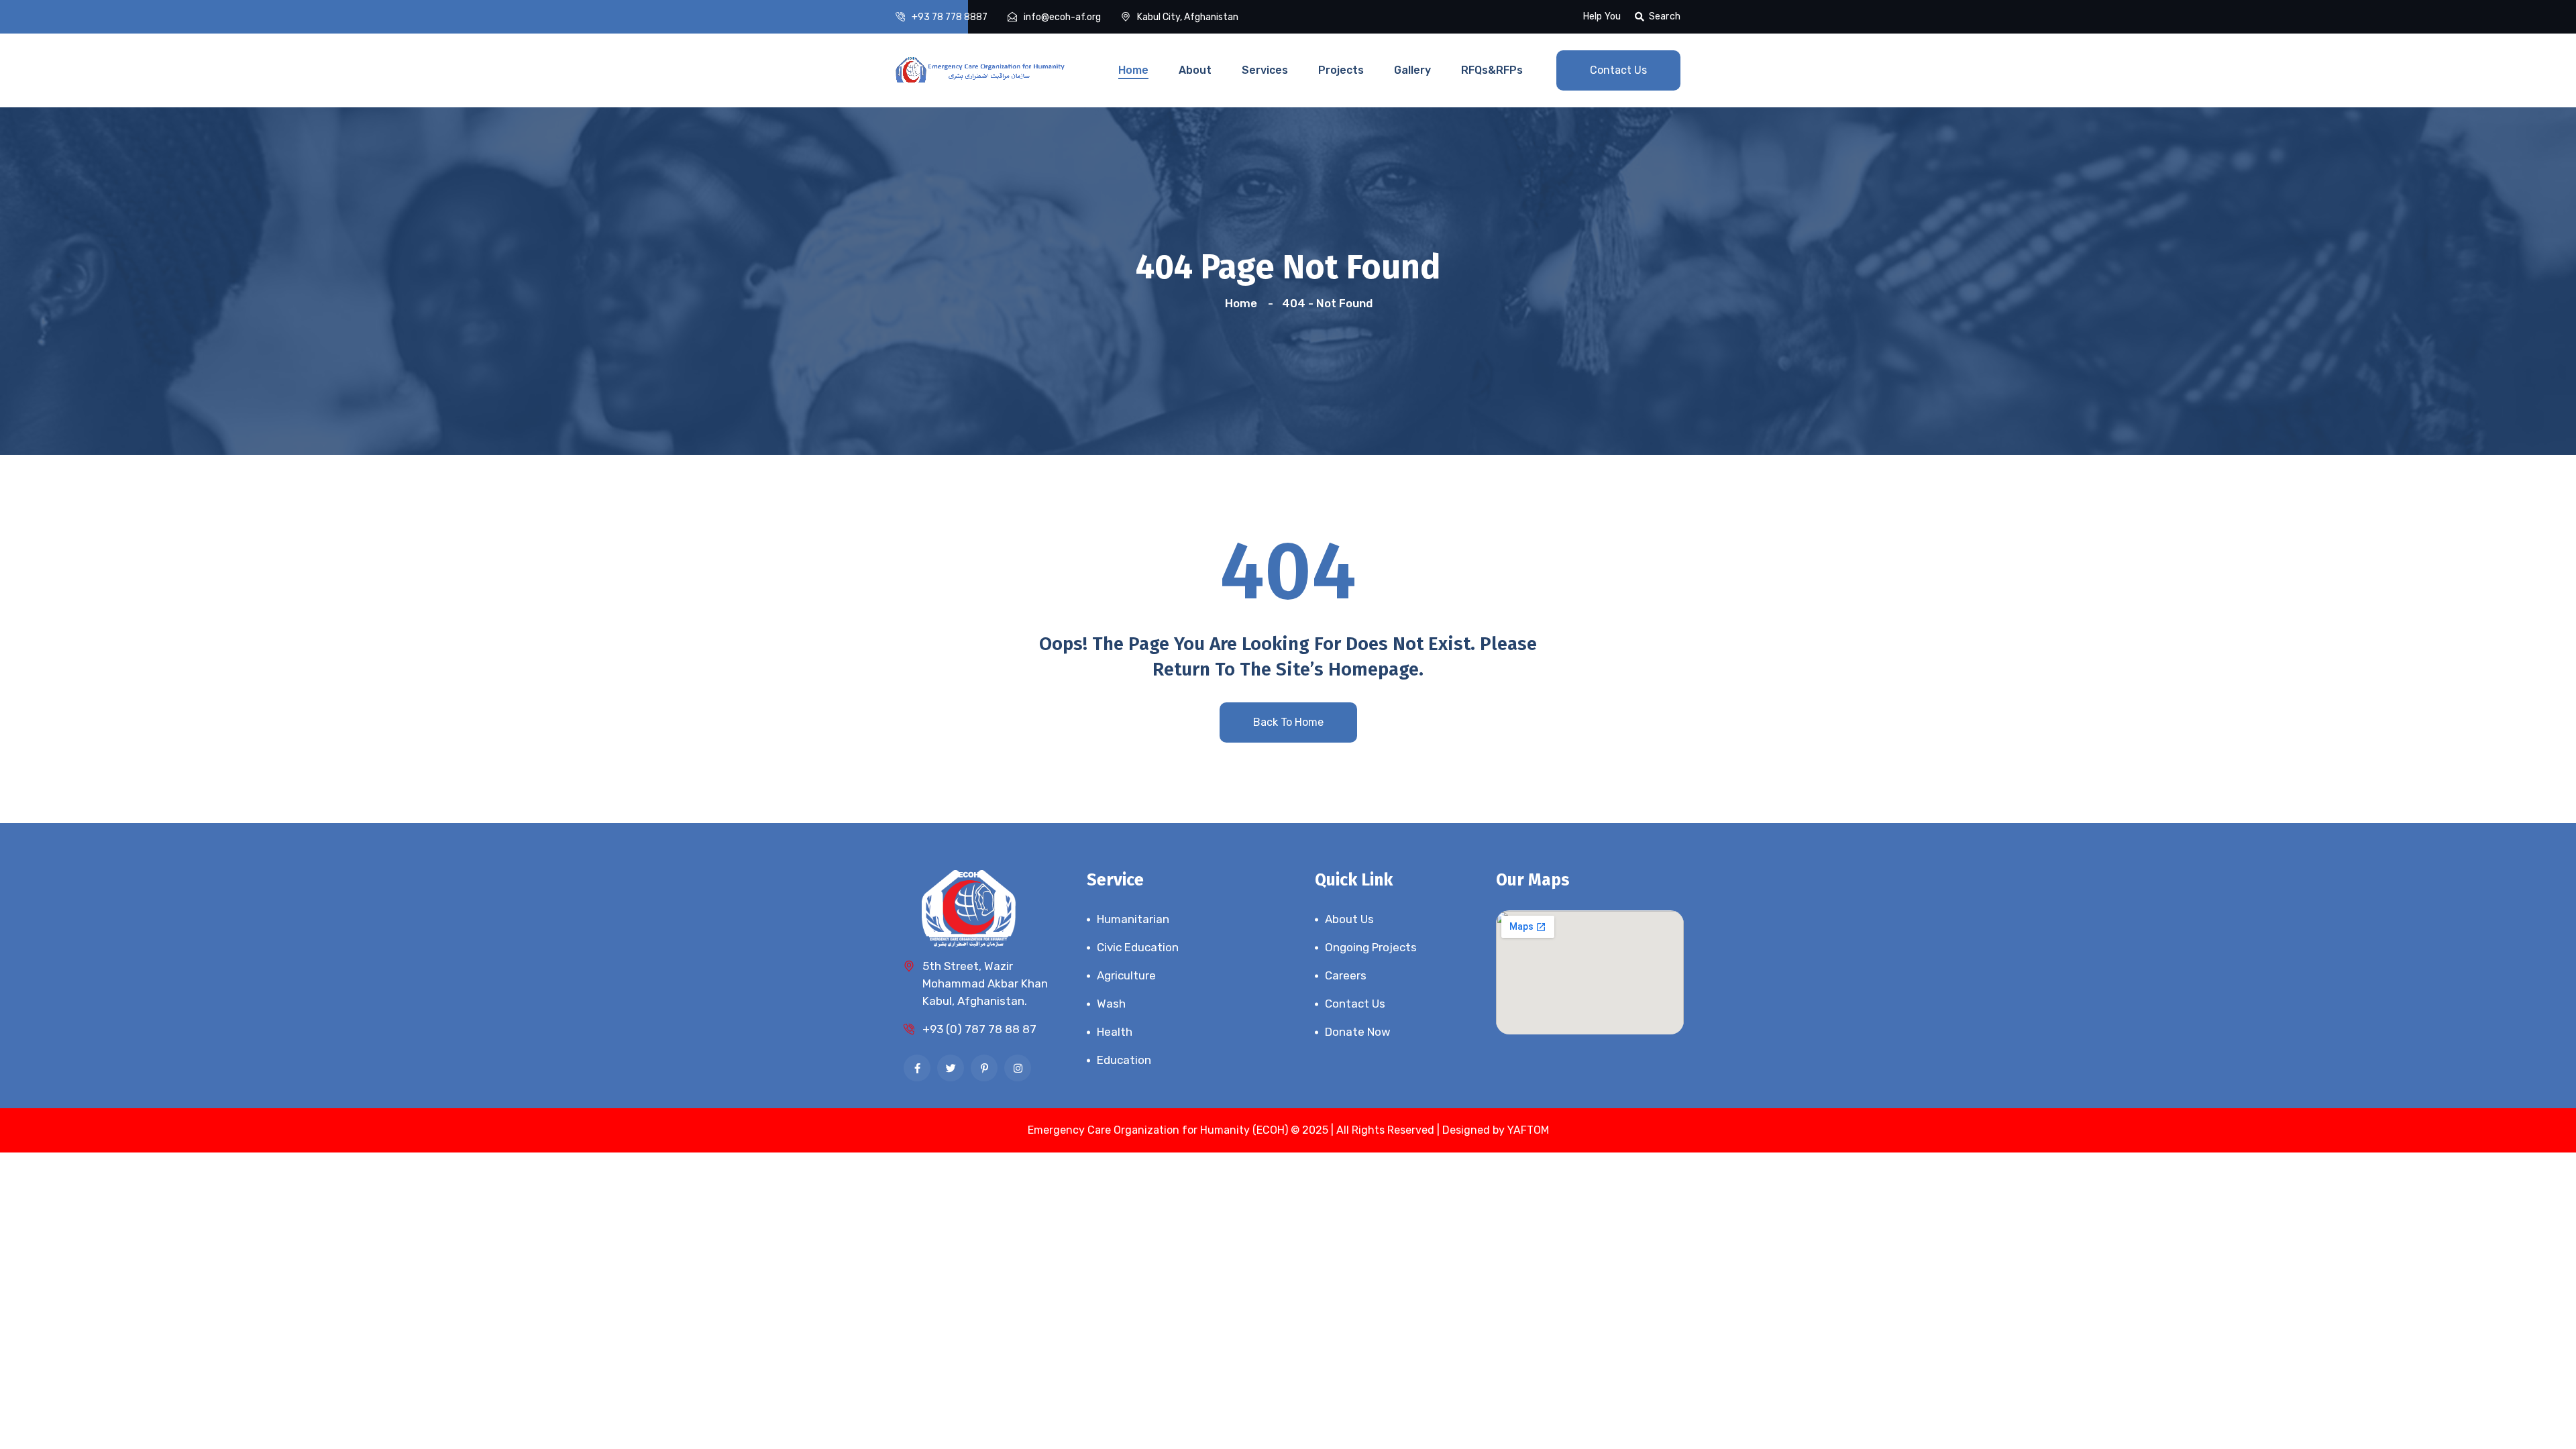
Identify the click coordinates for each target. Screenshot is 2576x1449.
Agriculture (1126, 975)
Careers (1346, 975)
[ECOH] (981, 68)
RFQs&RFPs (1492, 70)
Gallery (1412, 70)
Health (1115, 1032)
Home (1133, 70)
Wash (1111, 1004)
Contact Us (1618, 70)
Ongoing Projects (1371, 947)
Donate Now (1358, 1032)
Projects (1341, 70)
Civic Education (1138, 947)
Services (1265, 70)
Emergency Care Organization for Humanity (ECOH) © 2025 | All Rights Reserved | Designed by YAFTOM (1288, 1130)
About (1195, 70)
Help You (1602, 16)
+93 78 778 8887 (950, 17)
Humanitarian (1133, 919)
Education (1124, 1060)
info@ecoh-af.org (1062, 17)
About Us (1349, 919)
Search (1665, 16)
